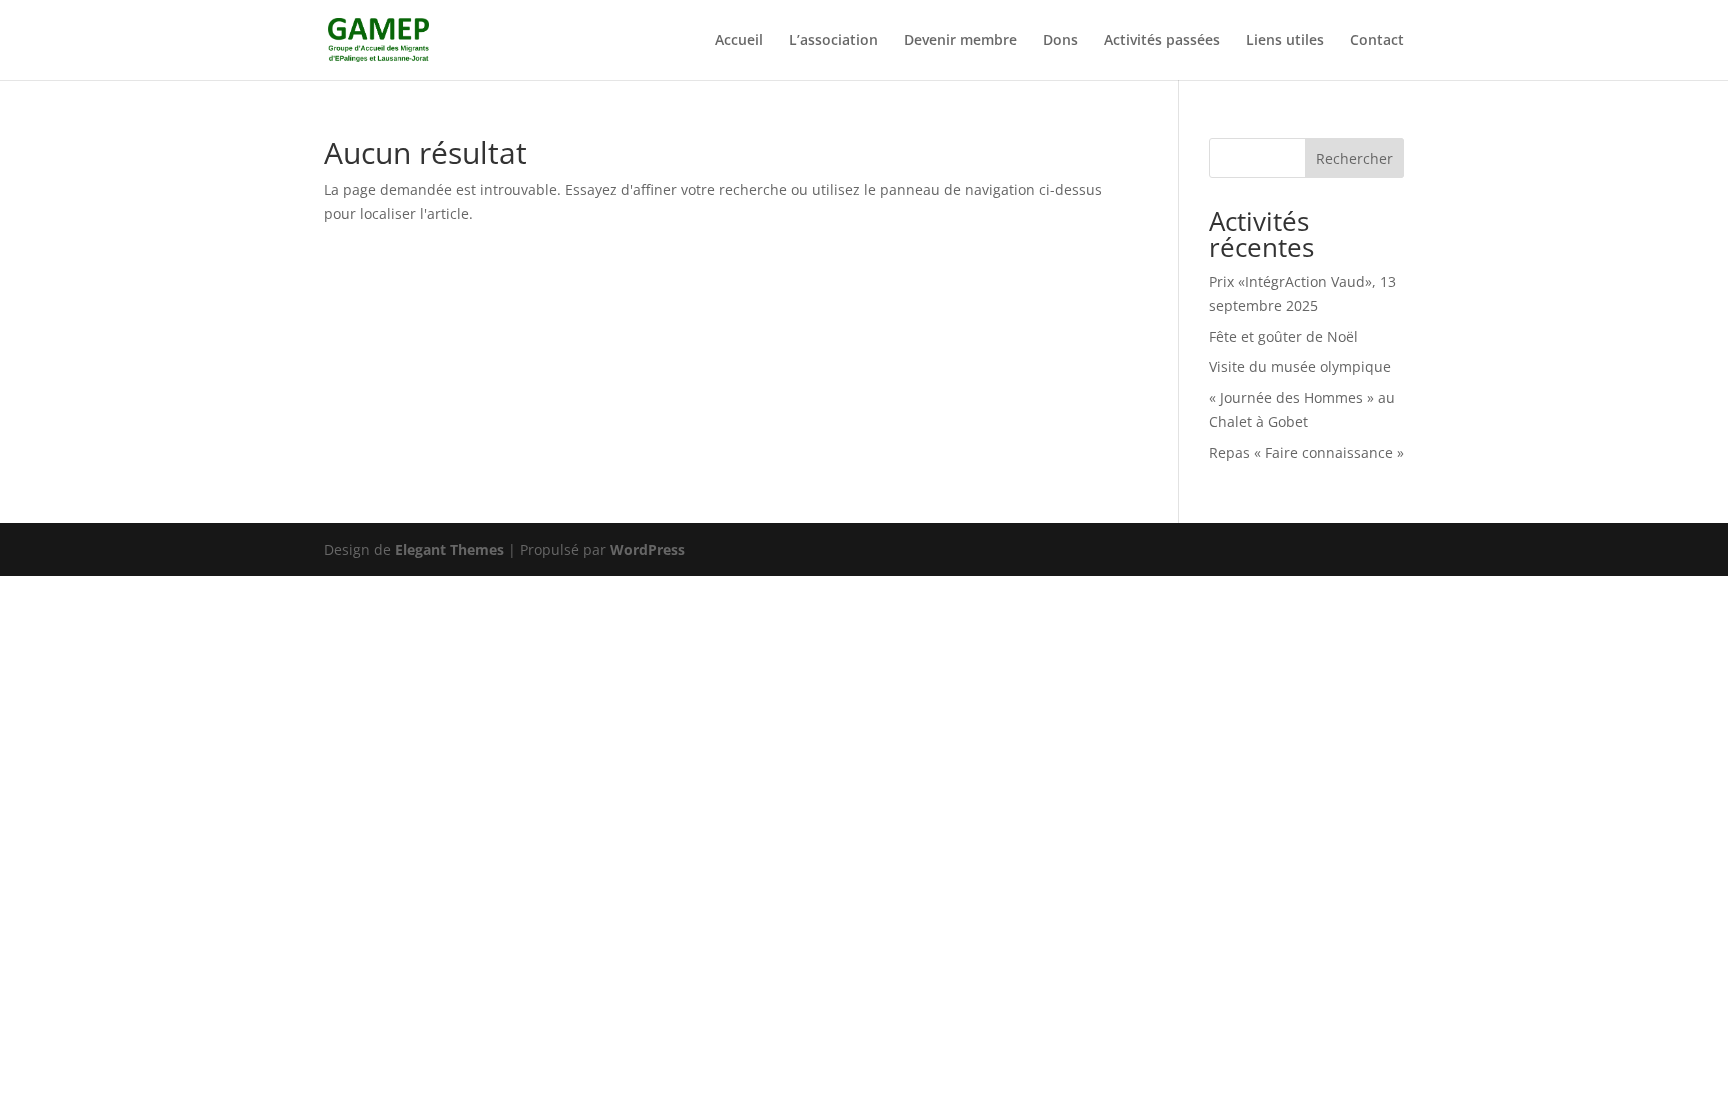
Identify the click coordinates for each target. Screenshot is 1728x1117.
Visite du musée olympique (1300, 366)
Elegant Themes (449, 549)
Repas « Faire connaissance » (1306, 452)
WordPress (647, 549)
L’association (833, 41)
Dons (1060, 41)
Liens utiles (1285, 41)
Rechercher (1354, 158)
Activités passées (1162, 41)
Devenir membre (960, 41)
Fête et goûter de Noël (1283, 336)
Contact (1377, 41)
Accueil (739, 41)
